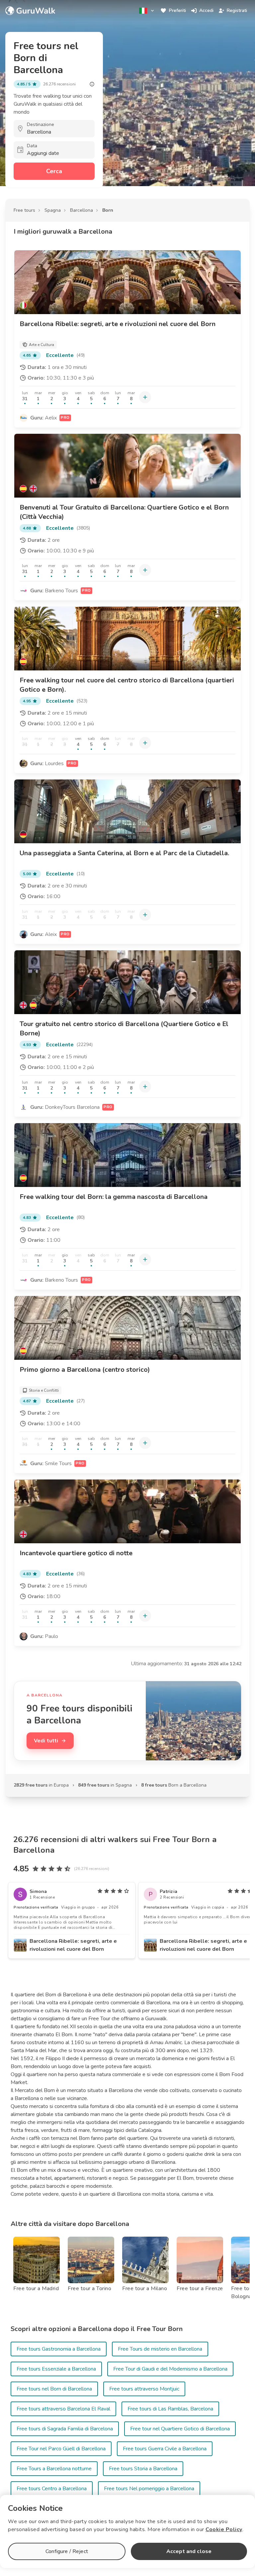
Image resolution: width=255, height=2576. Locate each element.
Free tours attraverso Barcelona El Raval (63, 2409)
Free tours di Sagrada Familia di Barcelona (65, 2429)
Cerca (54, 171)
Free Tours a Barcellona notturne (54, 2469)
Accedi (206, 10)
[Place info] (92, 84)
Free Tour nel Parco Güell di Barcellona (61, 2449)
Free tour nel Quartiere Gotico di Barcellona (180, 2429)
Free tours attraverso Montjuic (144, 2389)
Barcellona (82, 210)
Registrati (237, 10)
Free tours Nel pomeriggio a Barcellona (149, 2489)
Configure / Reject (67, 2551)
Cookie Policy (224, 2529)
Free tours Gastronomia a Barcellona (59, 2349)
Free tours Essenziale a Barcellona (56, 2369)
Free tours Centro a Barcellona (52, 2489)
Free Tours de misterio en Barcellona (160, 2349)
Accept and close (189, 2551)
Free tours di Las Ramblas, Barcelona (170, 2409)
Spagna (53, 210)
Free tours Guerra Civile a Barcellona (165, 2449)
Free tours (24, 210)
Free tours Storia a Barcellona (143, 2469)
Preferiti (177, 10)
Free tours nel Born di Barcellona (54, 2389)
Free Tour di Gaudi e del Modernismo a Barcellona (170, 2369)
